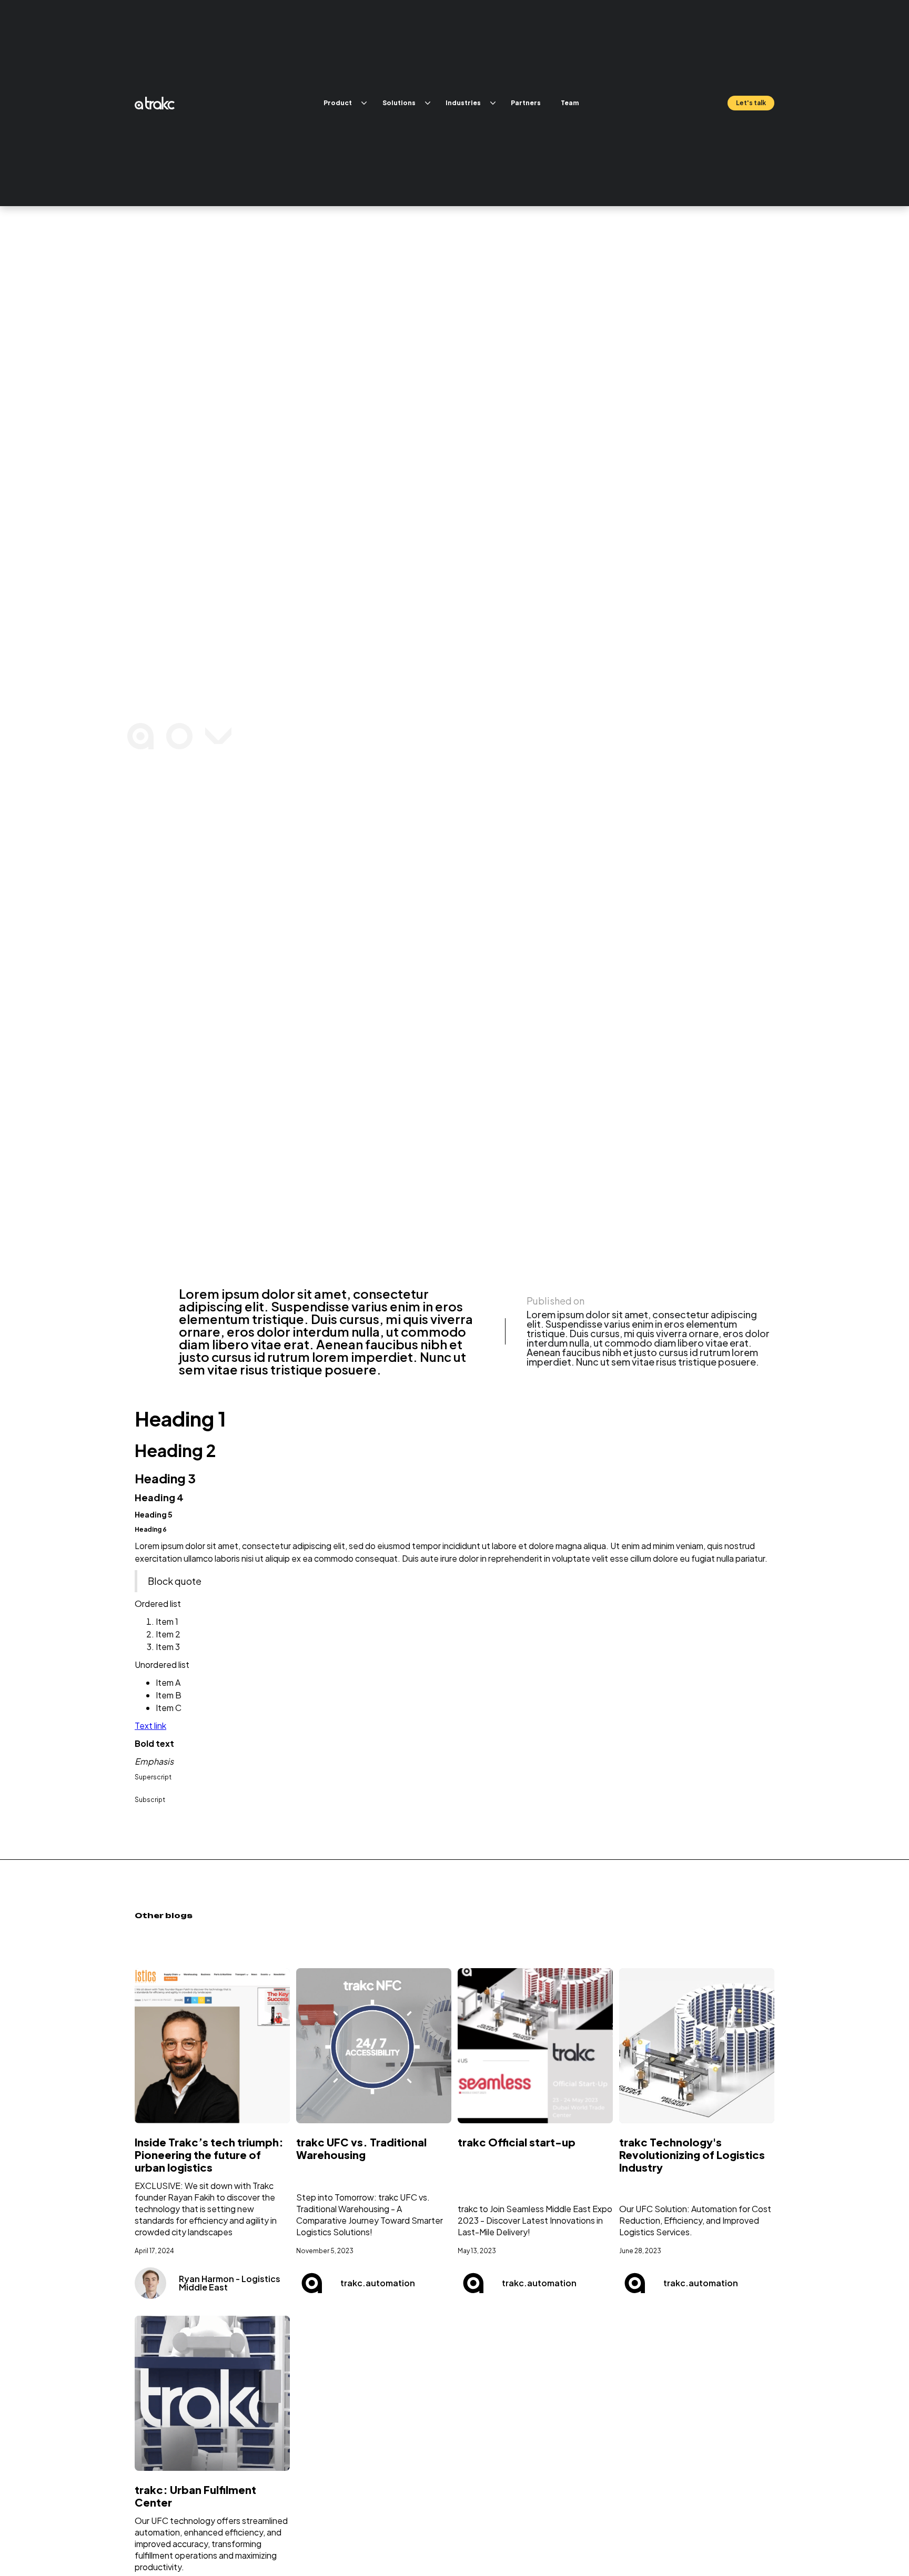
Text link (150, 1725)
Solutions (399, 103)
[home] (155, 103)
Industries (463, 103)
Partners (526, 103)
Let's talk (751, 103)
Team (570, 103)
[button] (343, 103)
